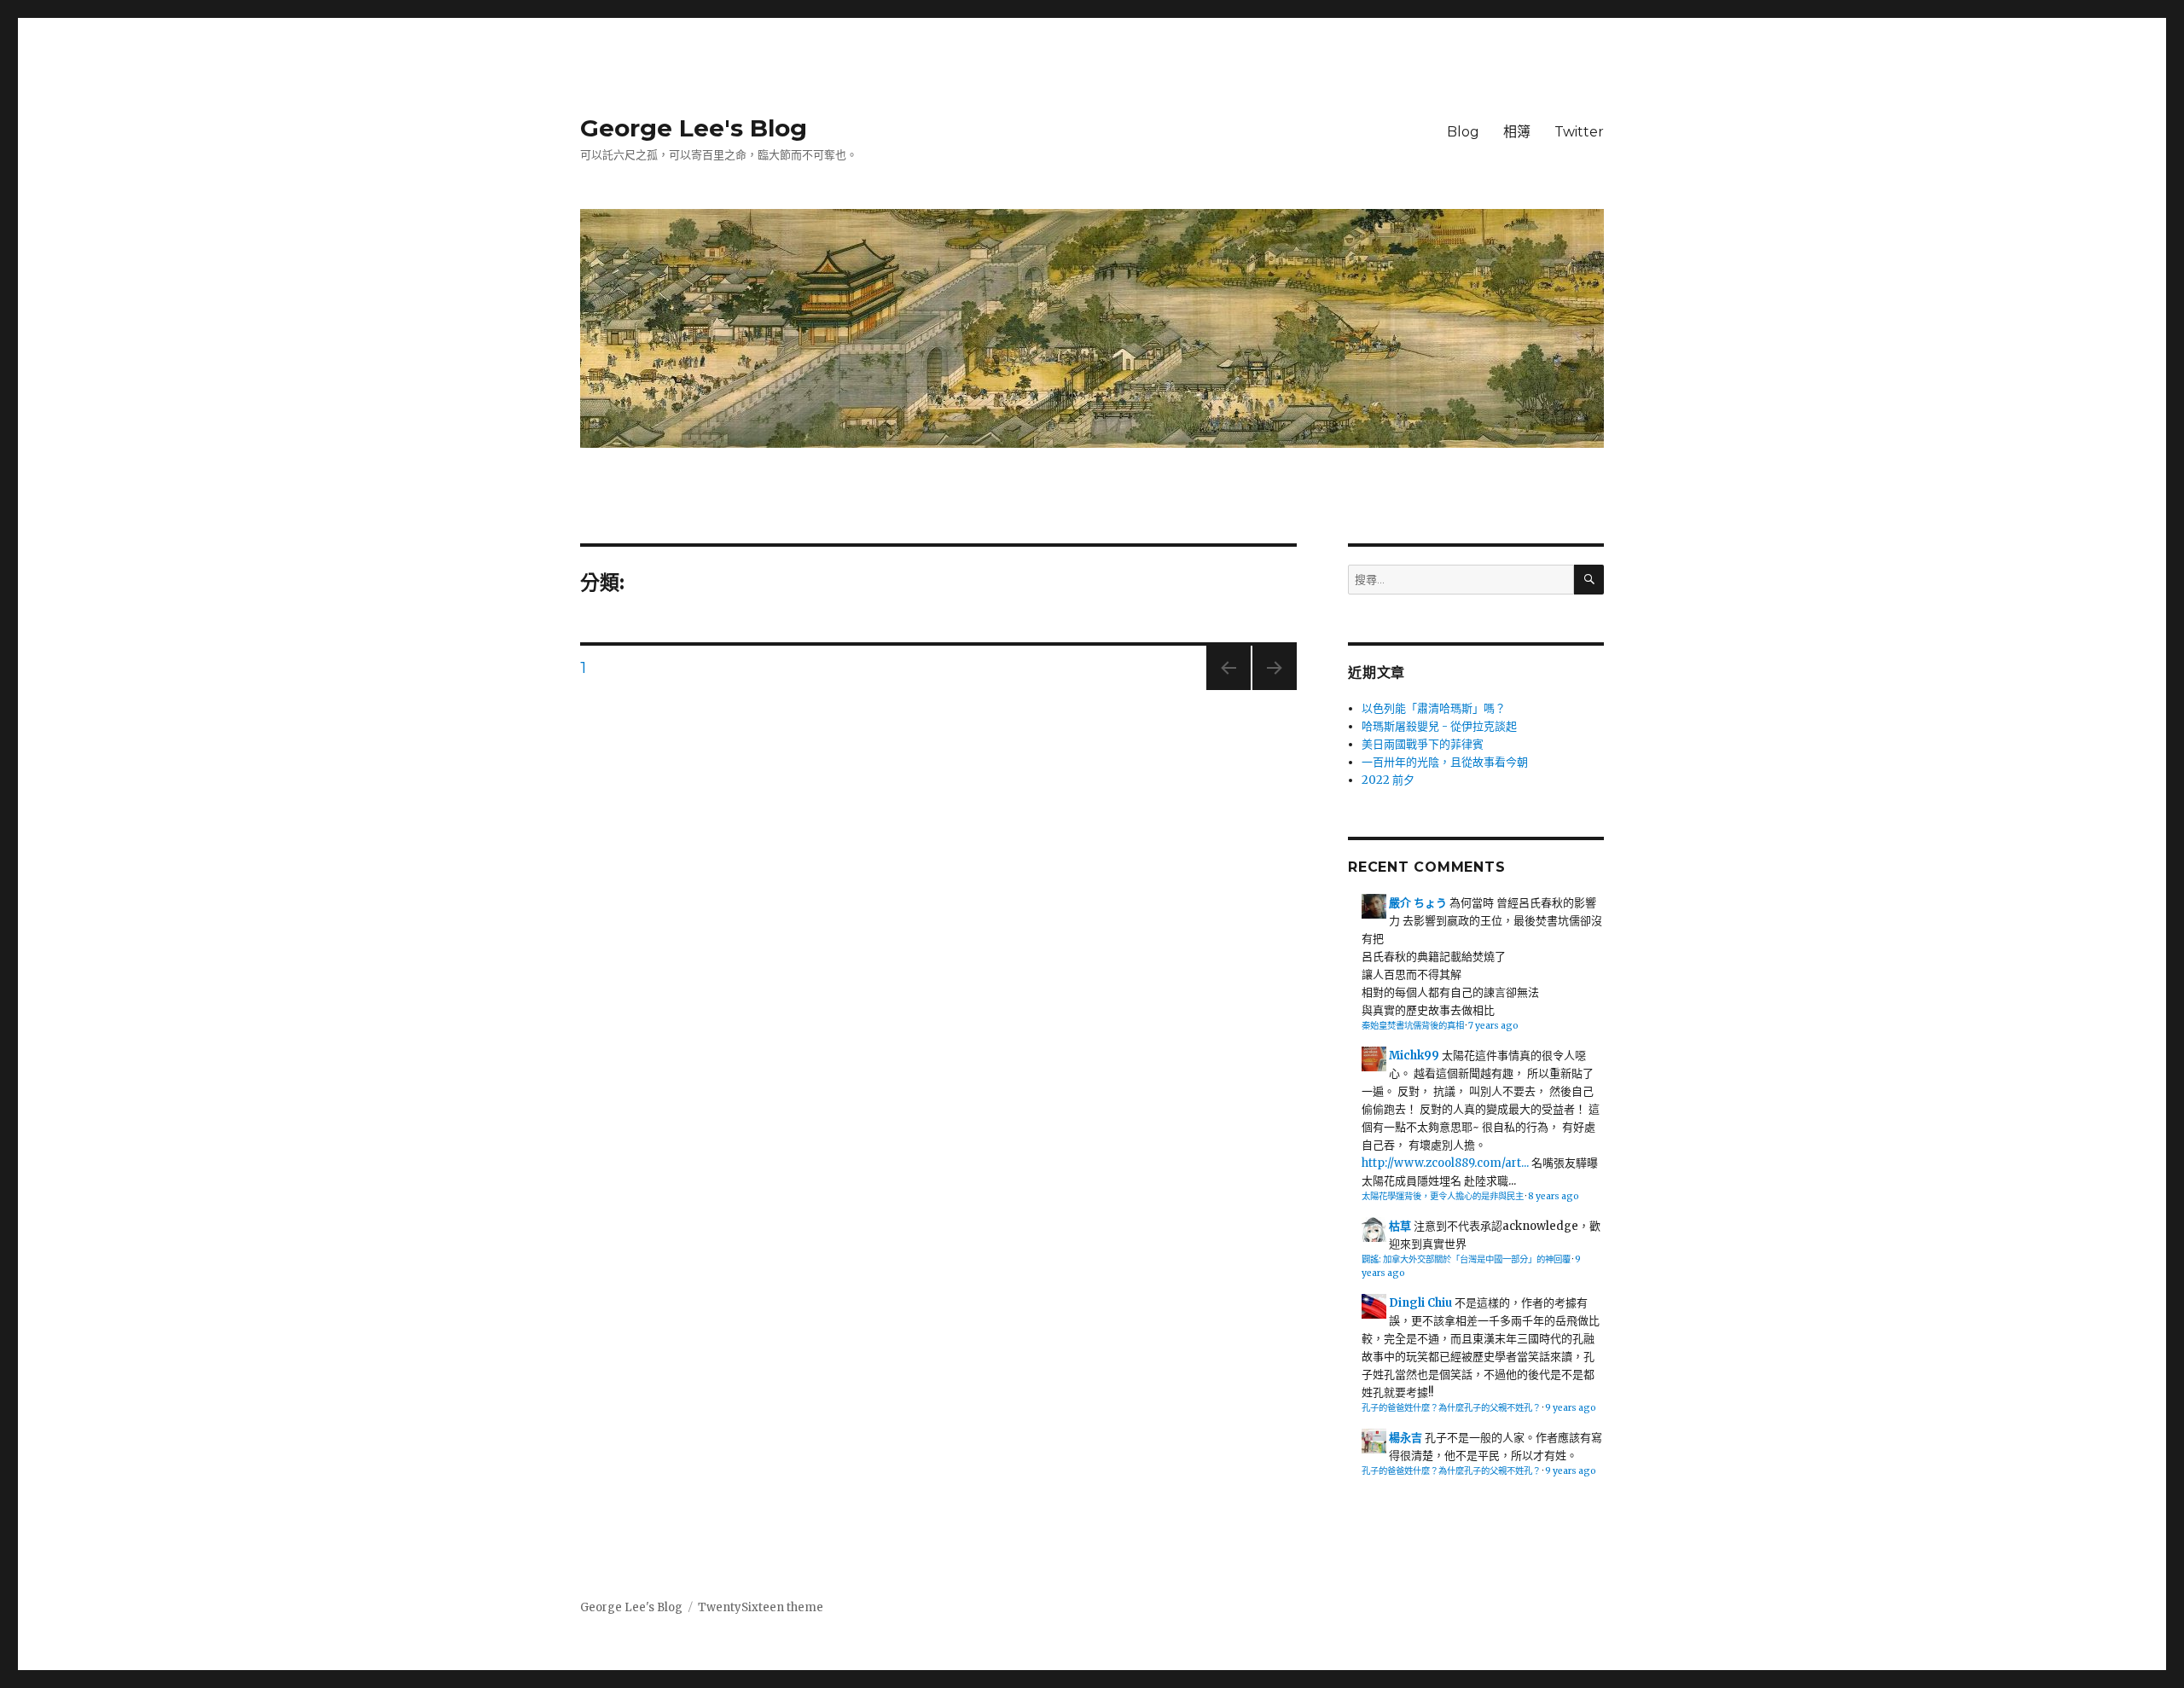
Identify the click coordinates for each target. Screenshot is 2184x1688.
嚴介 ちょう (1418, 903)
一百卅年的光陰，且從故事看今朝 (1445, 762)
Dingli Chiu (1420, 1303)
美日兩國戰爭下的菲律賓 (1423, 744)
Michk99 (1414, 1056)
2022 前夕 (1388, 780)
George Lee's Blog (694, 128)
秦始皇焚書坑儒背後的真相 (1413, 1026)
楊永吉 (1406, 1438)
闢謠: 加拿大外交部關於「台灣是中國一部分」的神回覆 (1466, 1259)
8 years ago (1554, 1196)
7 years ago (1493, 1026)
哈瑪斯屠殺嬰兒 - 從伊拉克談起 (1439, 726)
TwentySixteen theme (761, 1607)
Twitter (1579, 132)
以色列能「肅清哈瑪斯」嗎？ (1434, 708)
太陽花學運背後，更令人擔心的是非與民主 (1443, 1196)
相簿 (1517, 132)
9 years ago (1571, 1408)
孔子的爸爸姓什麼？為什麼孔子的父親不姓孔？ (1451, 1408)
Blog (1463, 132)
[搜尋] (1589, 580)
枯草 (1400, 1226)
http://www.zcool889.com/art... (1445, 1163)
